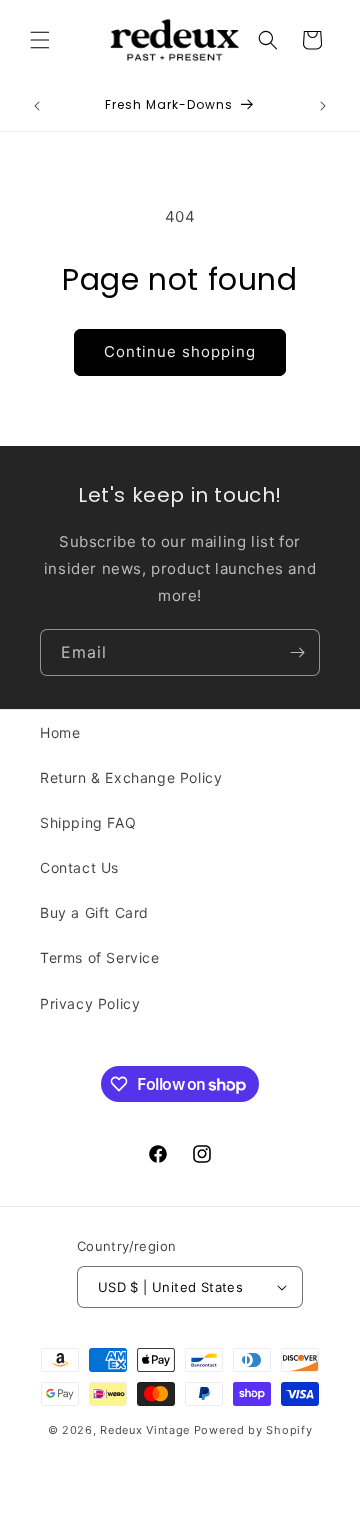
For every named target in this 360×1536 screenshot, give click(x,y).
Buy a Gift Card (94, 912)
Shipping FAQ (88, 822)
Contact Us (79, 867)
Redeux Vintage (145, 1430)
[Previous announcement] (37, 106)
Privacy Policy (90, 1003)
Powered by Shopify (253, 1430)
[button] (40, 40)
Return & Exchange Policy (131, 777)
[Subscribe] (297, 652)
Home (60, 732)
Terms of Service (100, 957)
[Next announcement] (323, 106)
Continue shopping (180, 351)
